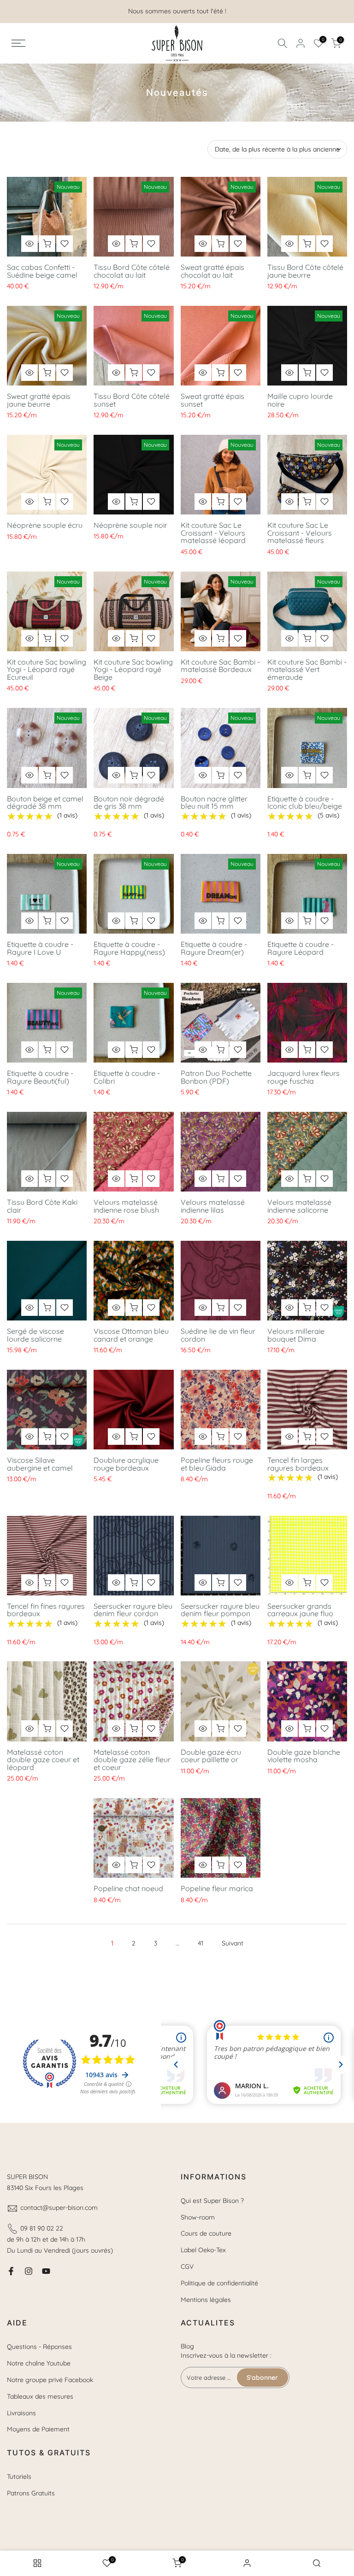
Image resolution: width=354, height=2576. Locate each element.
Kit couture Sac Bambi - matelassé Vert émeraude (307, 669)
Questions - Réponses (39, 2347)
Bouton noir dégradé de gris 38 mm (129, 803)
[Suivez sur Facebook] (11, 2271)
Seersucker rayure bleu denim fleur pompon (220, 1610)
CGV (187, 2266)
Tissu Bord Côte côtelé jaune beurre (305, 271)
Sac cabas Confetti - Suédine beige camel (42, 271)
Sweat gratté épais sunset (212, 400)
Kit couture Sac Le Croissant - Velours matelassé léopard (213, 533)
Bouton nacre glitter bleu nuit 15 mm (214, 803)
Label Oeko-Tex (203, 2250)
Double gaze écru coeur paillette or (211, 1756)
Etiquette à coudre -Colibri (127, 1077)
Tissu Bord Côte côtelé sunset (132, 400)
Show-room (198, 2217)
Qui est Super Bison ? (212, 2201)
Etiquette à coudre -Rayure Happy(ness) (129, 948)
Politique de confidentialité (219, 2283)
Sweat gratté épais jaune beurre (39, 400)
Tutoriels (19, 2477)
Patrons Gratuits (31, 2493)
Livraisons (21, 2413)
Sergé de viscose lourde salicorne (35, 1335)
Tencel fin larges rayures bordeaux (298, 1464)
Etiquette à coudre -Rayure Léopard (301, 948)
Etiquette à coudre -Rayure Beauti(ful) (40, 1077)
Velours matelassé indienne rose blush (126, 1206)
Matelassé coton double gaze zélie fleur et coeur (132, 1760)
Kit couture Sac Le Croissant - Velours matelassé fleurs (300, 533)
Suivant (233, 1943)
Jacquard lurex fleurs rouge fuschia (304, 1077)
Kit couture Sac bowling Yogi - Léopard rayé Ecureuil (47, 669)
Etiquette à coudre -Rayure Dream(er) (214, 948)
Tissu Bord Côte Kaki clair (42, 1206)
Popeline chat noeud (128, 1888)
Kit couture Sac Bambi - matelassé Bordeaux (220, 666)
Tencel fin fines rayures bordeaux (46, 1610)
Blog (187, 2346)
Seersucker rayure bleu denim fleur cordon (133, 1610)
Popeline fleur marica (217, 1888)
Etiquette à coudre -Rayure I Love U (40, 948)
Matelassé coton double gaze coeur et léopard (43, 1760)
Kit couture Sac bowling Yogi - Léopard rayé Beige (133, 669)
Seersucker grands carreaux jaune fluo (300, 1610)
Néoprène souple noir (130, 525)
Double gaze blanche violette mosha (304, 1756)
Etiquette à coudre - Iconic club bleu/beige (305, 803)
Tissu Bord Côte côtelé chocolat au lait (132, 271)
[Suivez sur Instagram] (29, 2271)
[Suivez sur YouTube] (46, 2271)
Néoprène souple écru (45, 525)
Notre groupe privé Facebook (50, 2380)
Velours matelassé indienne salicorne (299, 1206)
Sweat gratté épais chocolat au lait (212, 271)
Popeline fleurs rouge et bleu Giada (217, 1464)
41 (201, 1943)
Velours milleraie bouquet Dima (296, 1335)
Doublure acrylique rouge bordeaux (126, 1464)
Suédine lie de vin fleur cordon (218, 1335)
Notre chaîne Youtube (39, 2363)
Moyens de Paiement (38, 2429)
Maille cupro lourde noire (300, 400)
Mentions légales (206, 2300)
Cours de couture (206, 2233)
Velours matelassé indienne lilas (213, 1206)
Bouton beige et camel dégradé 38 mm (45, 803)
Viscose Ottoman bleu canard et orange (131, 1335)
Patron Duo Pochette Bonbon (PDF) (216, 1077)
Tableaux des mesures (40, 2396)
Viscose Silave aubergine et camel (40, 1464)
